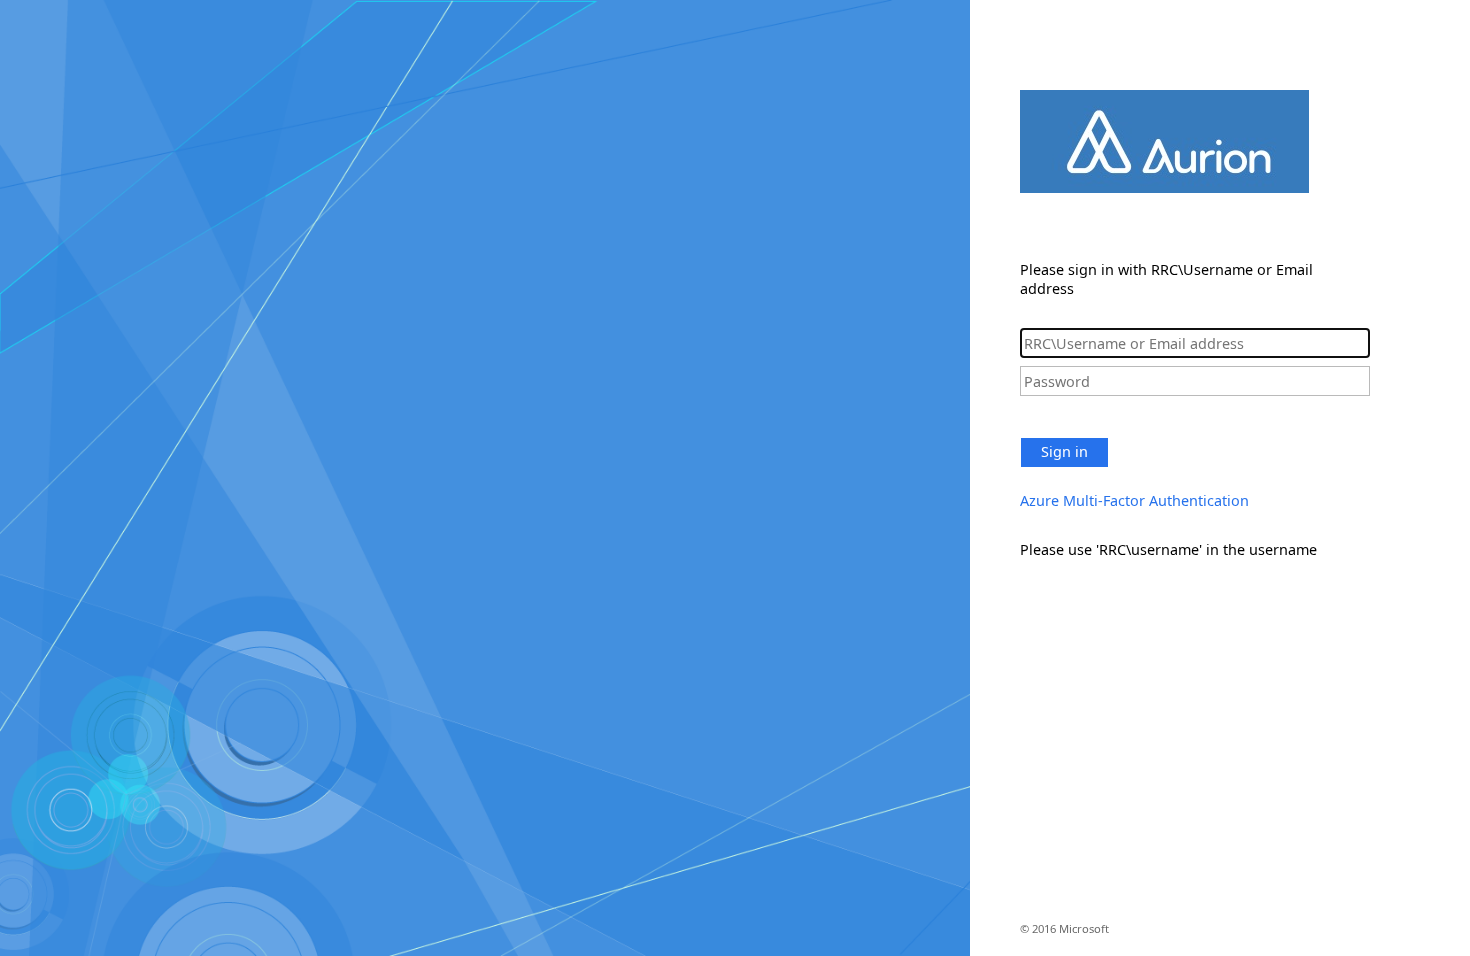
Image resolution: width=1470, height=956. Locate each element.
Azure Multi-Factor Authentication (1134, 500)
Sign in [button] (1064, 451)
